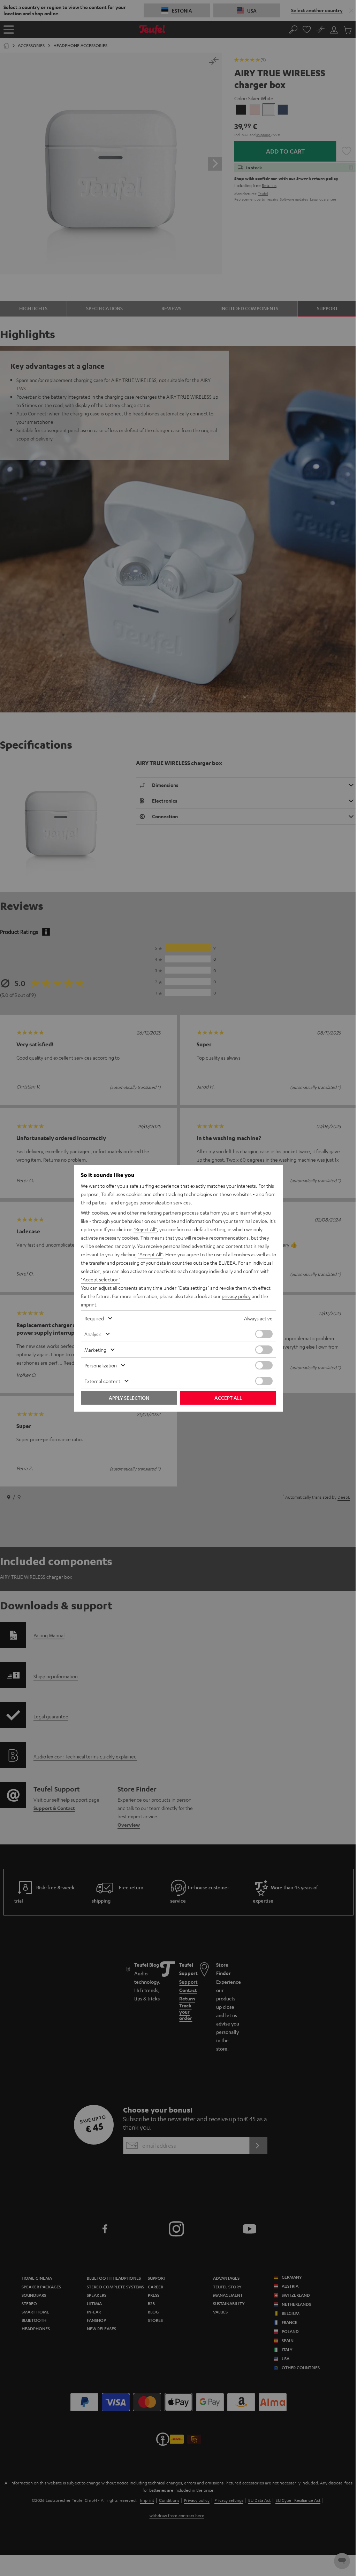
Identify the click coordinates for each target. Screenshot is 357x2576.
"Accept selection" (101, 1279)
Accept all (228, 1398)
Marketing (95, 1350)
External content (102, 1381)
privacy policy (236, 1296)
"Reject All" (145, 1229)
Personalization (101, 1365)
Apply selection (129, 1398)
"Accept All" (150, 1254)
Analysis (93, 1334)
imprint (89, 1304)
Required (94, 1318)
